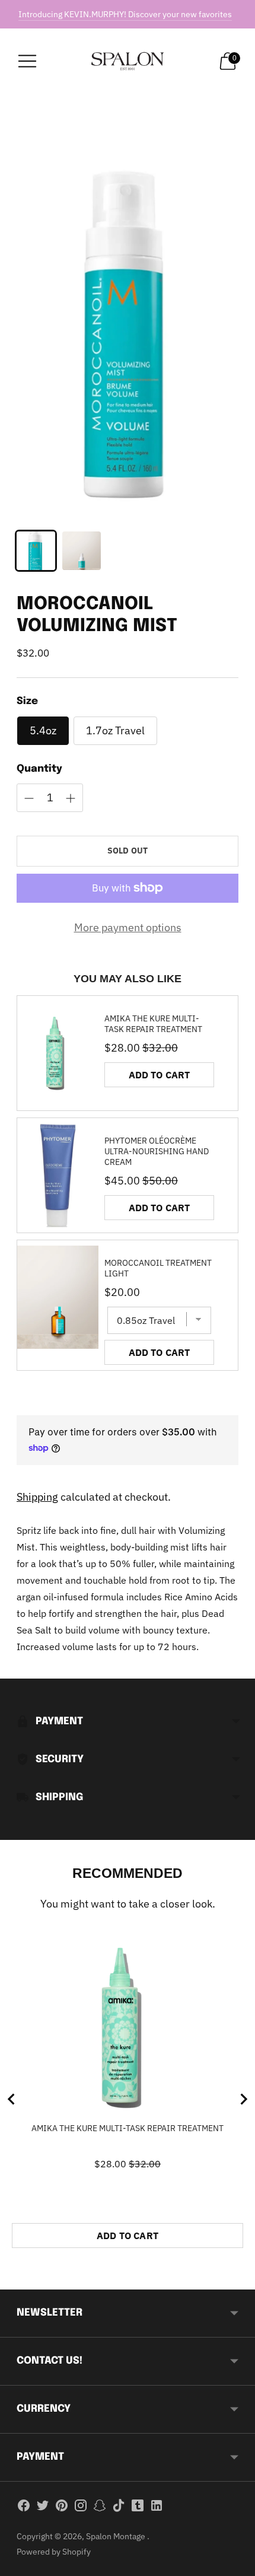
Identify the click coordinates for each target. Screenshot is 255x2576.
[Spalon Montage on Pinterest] (62, 2508)
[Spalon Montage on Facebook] (24, 2508)
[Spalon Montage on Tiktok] (119, 2508)
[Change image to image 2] (82, 551)
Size (27, 701)
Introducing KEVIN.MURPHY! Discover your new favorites (125, 14)
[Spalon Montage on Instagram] (81, 2508)
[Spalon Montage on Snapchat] (100, 2508)
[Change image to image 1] (36, 551)
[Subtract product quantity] (71, 798)
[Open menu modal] (27, 61)
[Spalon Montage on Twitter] (43, 2508)
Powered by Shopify (54, 2552)
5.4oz (43, 730)
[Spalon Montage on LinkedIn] (157, 2508)
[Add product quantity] (29, 798)
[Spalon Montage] (128, 61)
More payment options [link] (128, 927)
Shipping (37, 1497)
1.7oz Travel (115, 730)
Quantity (39, 769)
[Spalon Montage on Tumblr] (138, 2508)
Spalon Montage (117, 2536)
